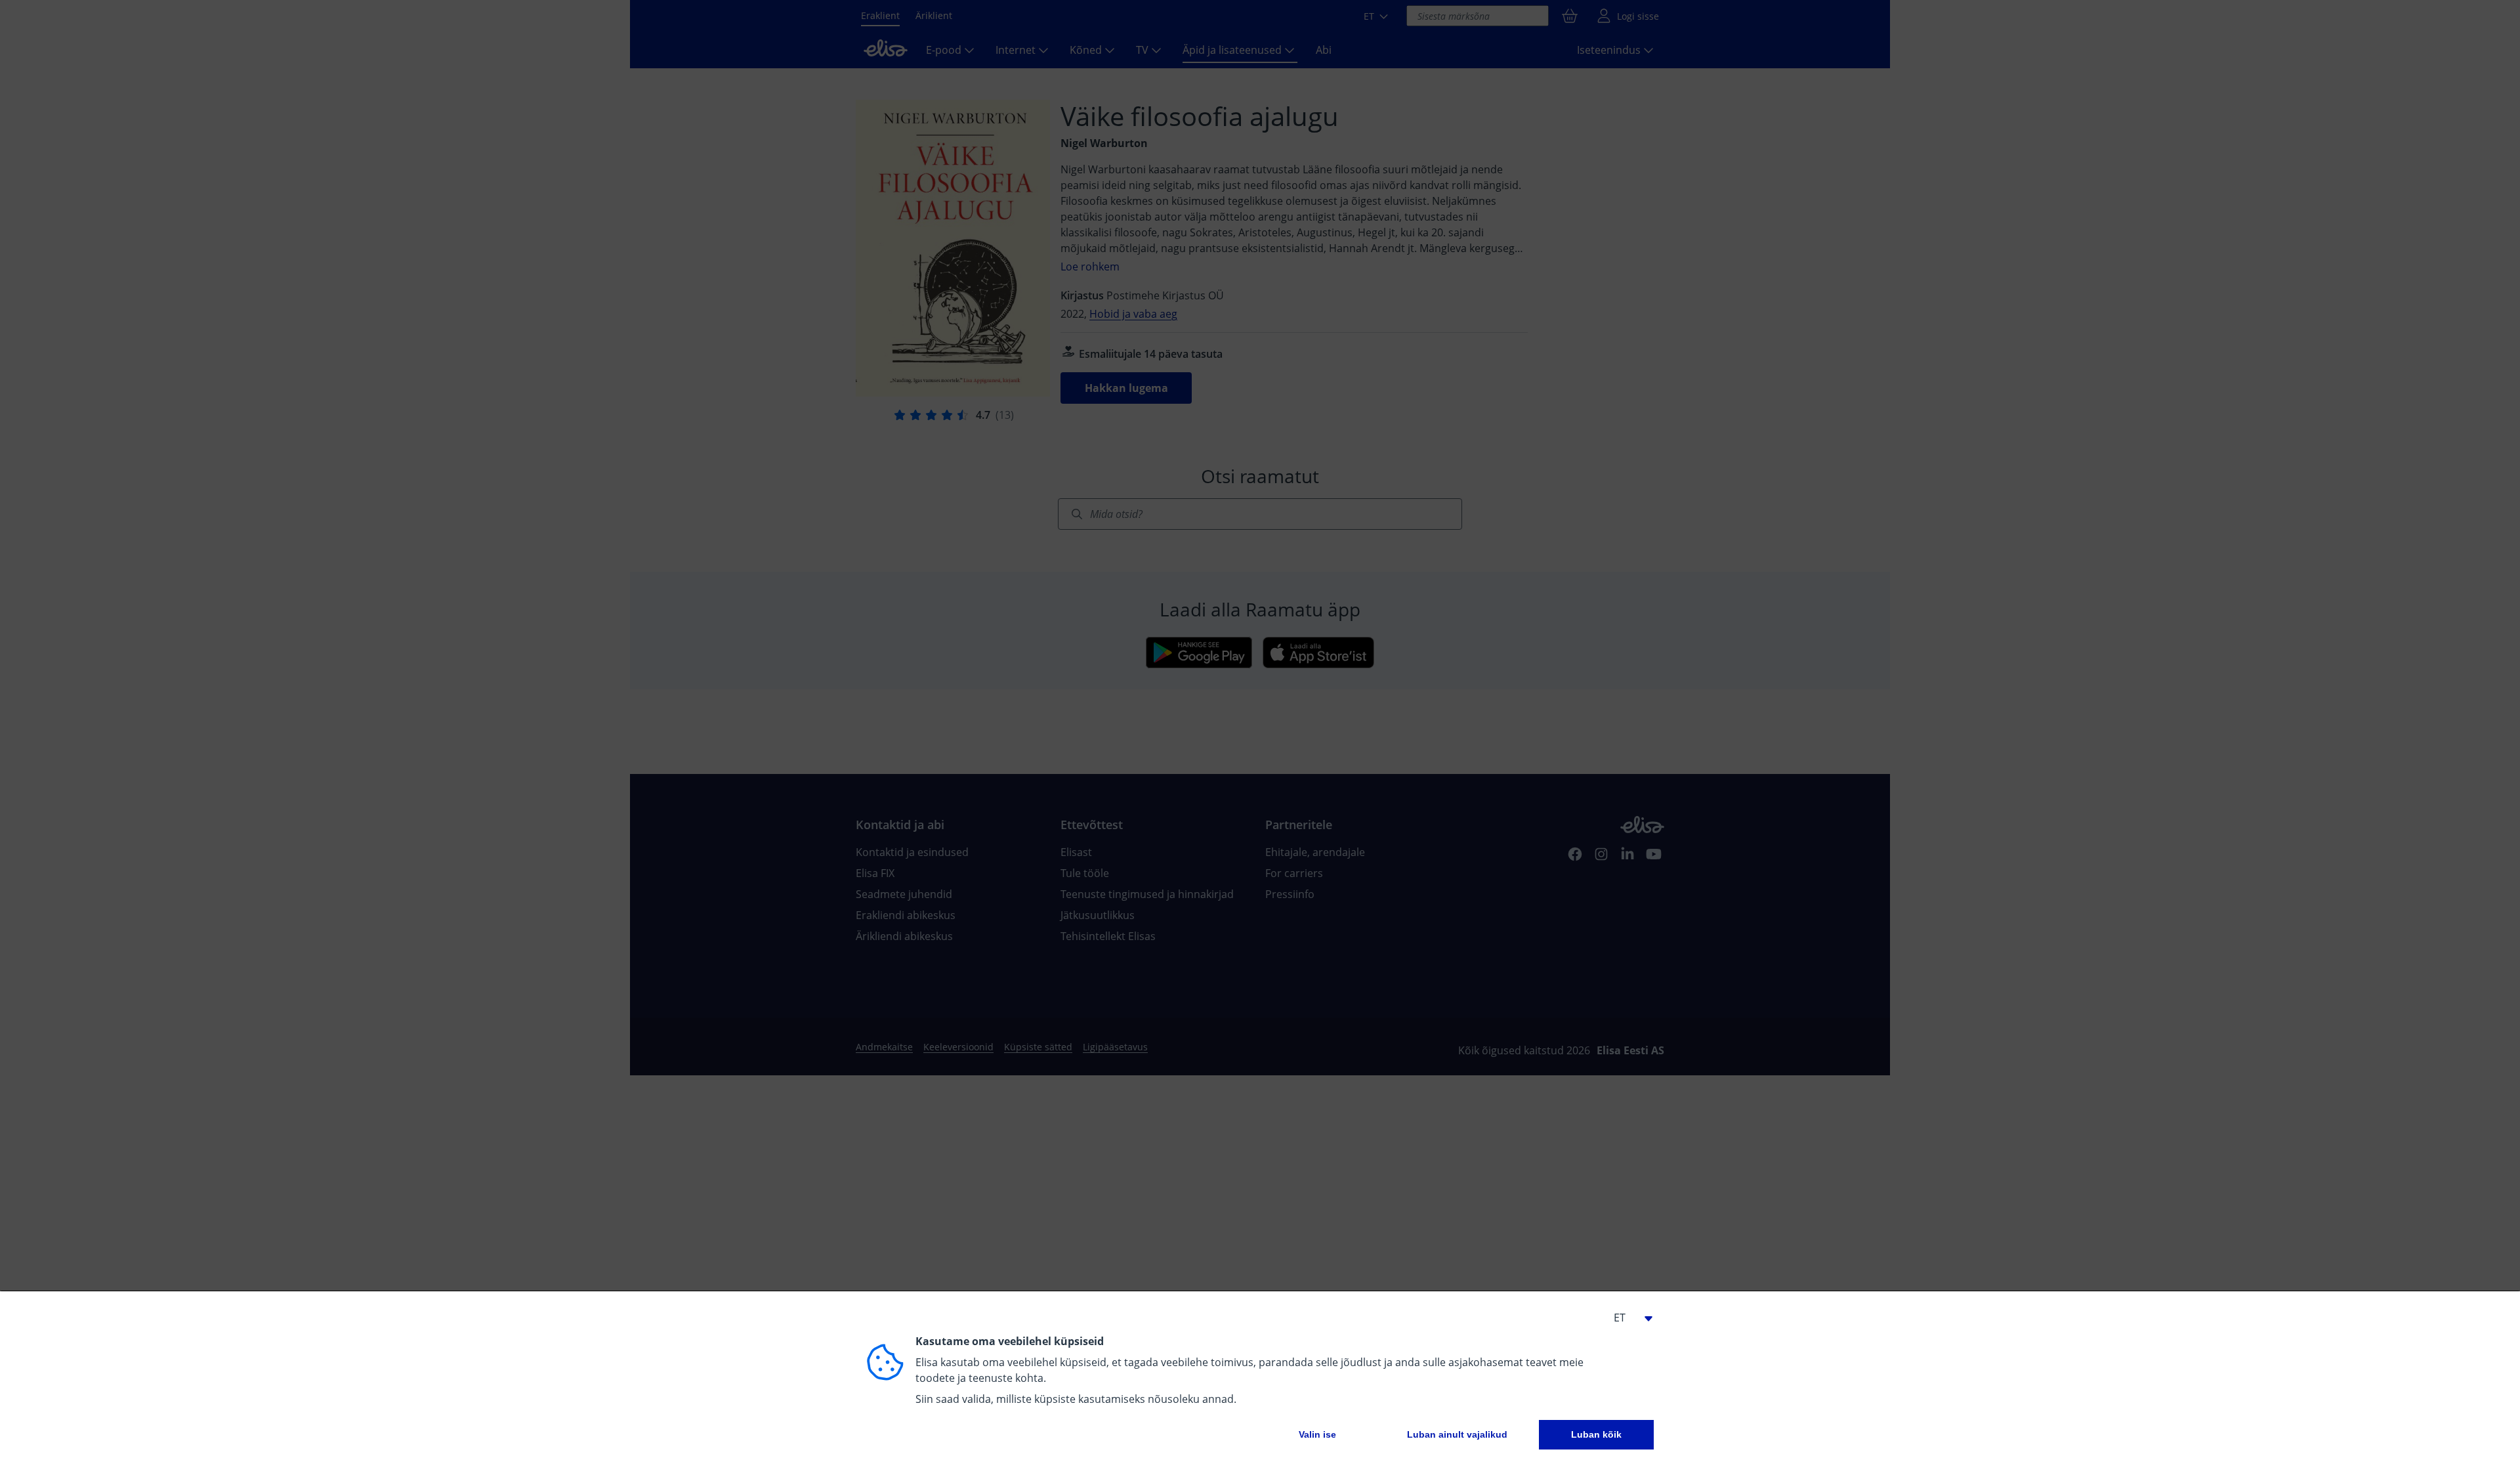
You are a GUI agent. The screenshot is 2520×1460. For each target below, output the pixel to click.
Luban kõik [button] (1596, 1434)
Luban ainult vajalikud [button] (1457, 1434)
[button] (1627, 1318)
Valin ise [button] (1317, 1434)
